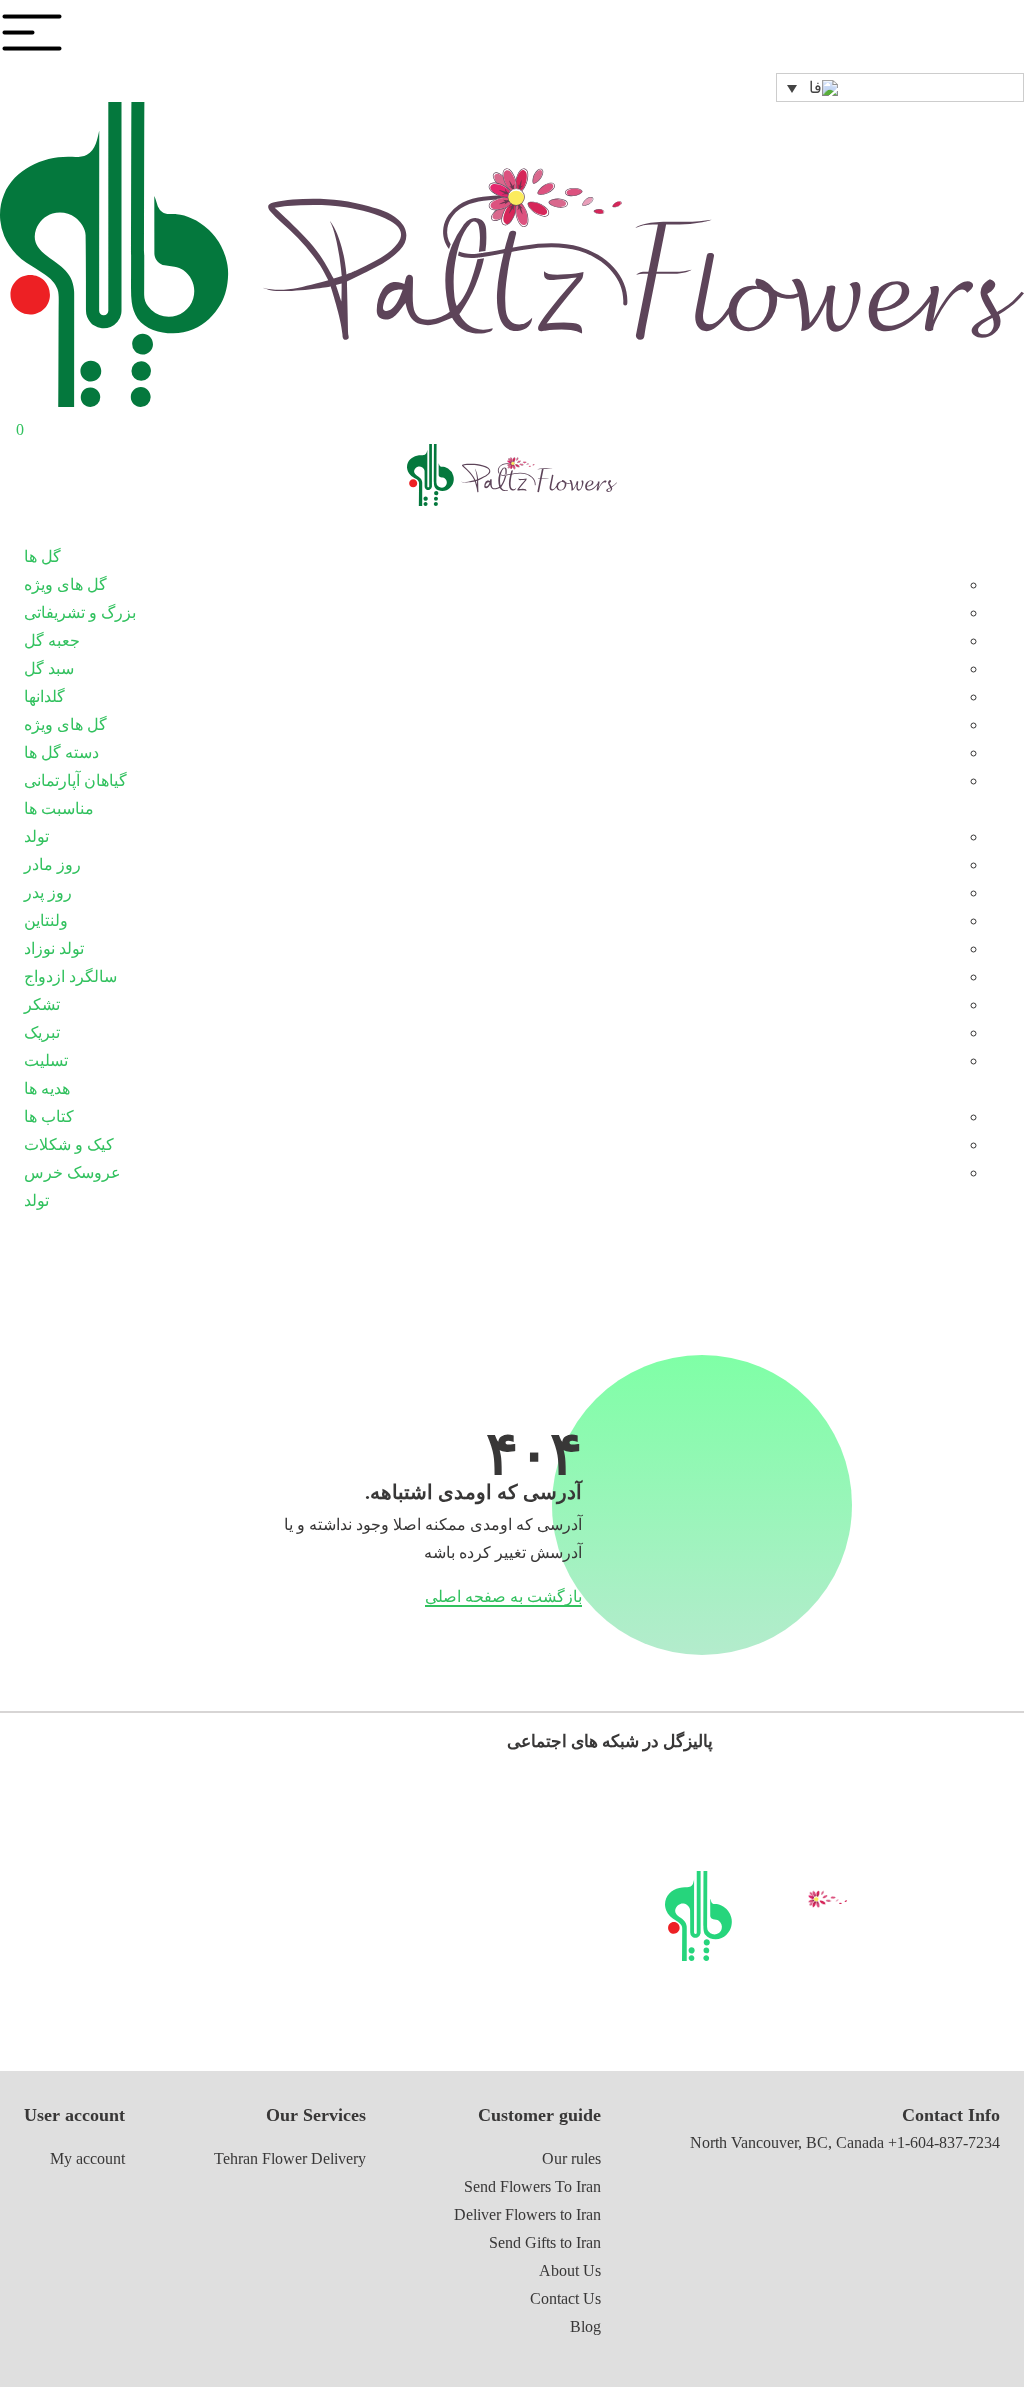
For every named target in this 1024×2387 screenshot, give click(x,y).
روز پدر (48, 892)
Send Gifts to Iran (545, 2242)
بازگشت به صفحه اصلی (503, 1596)
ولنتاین (46, 920)
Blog (585, 2326)
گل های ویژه (65, 584)
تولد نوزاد (54, 948)
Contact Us (565, 2298)
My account (87, 2158)
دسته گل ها (61, 752)
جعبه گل (52, 640)
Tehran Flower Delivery (290, 2158)
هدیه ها (47, 1088)
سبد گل (49, 668)
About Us (570, 2270)
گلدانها (44, 696)
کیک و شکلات (69, 1144)
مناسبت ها (59, 808)
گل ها (42, 556)
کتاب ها (49, 1116)
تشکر (42, 1004)
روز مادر (52, 864)
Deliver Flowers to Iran (527, 2214)
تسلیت (46, 1060)
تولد (36, 836)
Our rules (571, 2158)
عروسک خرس (72, 1172)
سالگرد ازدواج (70, 976)
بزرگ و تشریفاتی (80, 612)
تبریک (42, 1032)
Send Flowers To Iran (532, 2186)
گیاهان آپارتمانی (75, 780)
